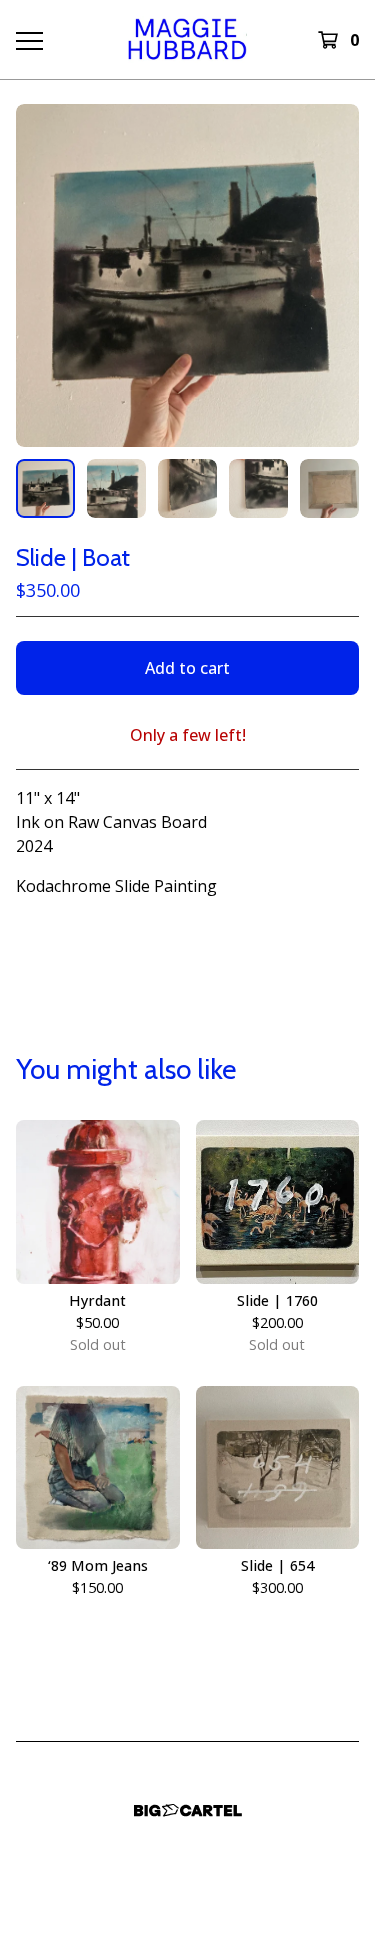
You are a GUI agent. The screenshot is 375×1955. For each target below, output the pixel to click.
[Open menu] (28, 40)
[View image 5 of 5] (329, 488)
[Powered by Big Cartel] (188, 1810)
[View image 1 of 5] (45, 488)
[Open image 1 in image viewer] (187, 275)
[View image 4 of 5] (258, 488)
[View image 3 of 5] (187, 488)
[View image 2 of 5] (116, 488)
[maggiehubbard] (187, 39)
